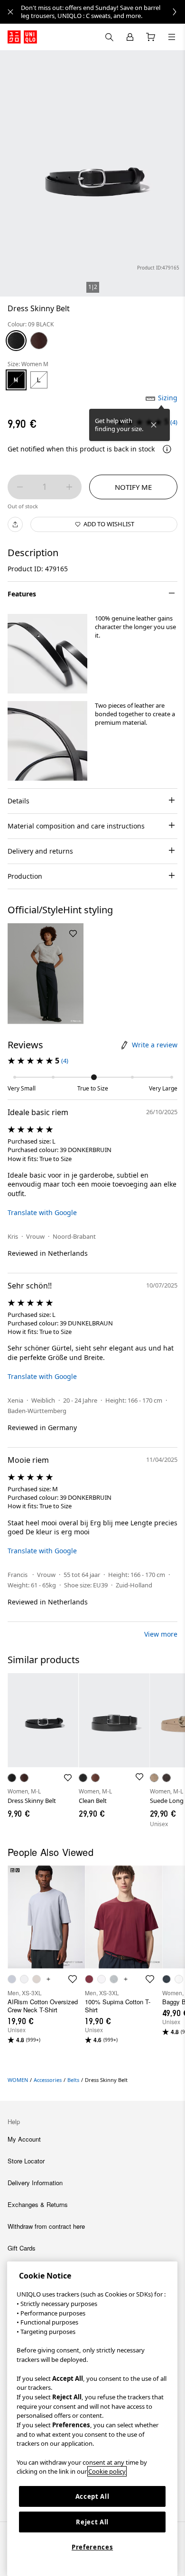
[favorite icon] (73, 1979)
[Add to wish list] (73, 934)
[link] (103, 12)
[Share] (15, 524)
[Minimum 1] (20, 487)
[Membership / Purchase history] (130, 37)
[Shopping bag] (151, 37)
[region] (92, 2419)
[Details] (167, 449)
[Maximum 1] (69, 487)
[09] (16, 341)
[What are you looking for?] (109, 37)
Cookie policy (107, 2471)
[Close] (154, 425)
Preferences (92, 2547)
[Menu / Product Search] (172, 37)
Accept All (92, 2496)
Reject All (92, 2522)
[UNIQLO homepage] (22, 37)
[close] (10, 12)
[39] (39, 341)
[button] (47, 654)
